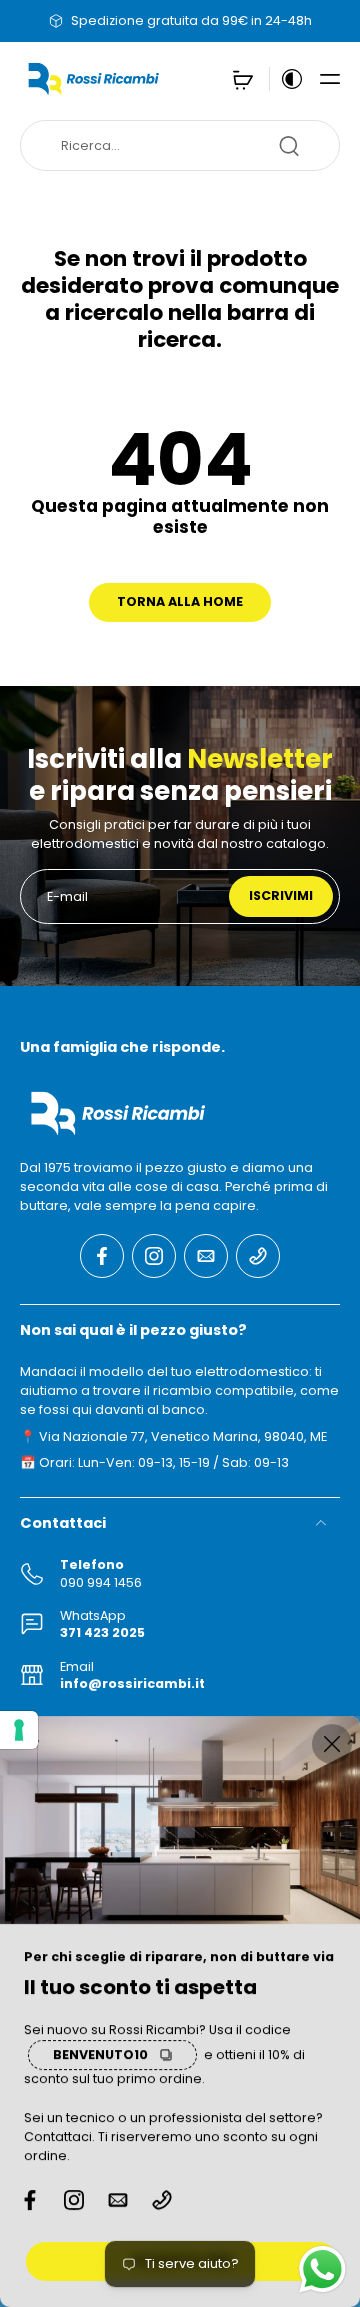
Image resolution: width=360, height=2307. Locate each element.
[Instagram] (154, 1255)
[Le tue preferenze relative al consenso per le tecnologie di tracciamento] (19, 1730)
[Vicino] (332, 1744)
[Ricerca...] (289, 146)
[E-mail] (206, 1255)
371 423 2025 (102, 1632)
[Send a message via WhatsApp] (322, 2269)
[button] (330, 79)
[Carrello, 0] (243, 79)
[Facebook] (102, 1255)
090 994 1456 (101, 1581)
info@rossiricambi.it (132, 1683)
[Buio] (287, 79)
